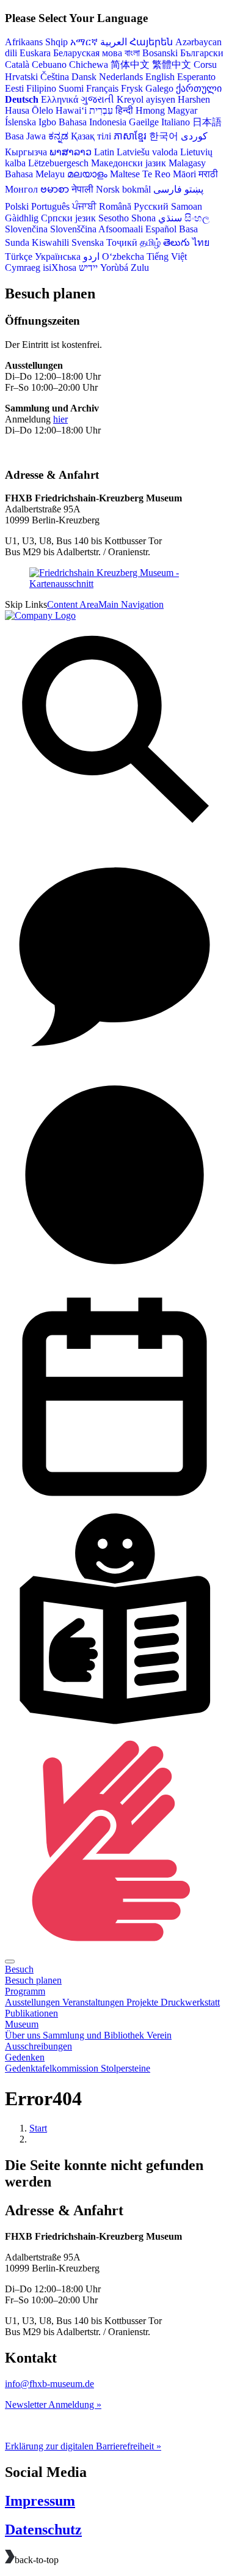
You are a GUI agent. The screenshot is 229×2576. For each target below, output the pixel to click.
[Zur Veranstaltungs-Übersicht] (114, 1503)
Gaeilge (144, 122)
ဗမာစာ (55, 189)
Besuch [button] (19, 1969)
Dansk (84, 77)
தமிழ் (150, 242)
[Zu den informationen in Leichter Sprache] (114, 1725)
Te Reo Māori (169, 174)
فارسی (168, 189)
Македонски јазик (129, 163)
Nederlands (121, 77)
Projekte (144, 2002)
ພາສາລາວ (71, 152)
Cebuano (49, 65)
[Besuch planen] (114, 1281)
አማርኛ (84, 42)
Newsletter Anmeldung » (53, 2404)
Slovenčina (26, 229)
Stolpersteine (125, 2068)
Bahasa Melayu (35, 174)
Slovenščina (73, 229)
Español (161, 229)
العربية (114, 42)
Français (102, 88)
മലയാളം (87, 174)
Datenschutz (43, 2530)
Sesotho (114, 218)
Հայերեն (151, 42)
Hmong (150, 110)
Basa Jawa (25, 136)
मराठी (208, 174)
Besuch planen (33, 1980)
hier (60, 419)
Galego (159, 88)
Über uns (24, 2035)
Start (38, 2128)
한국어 (164, 136)
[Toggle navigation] (10, 1962)
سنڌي (170, 218)
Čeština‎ (55, 77)
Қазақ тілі (91, 136)
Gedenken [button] (25, 2057)
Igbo (47, 122)
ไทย (201, 242)
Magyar (182, 110)
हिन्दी (124, 110)
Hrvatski (21, 77)
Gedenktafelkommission (53, 2068)
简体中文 (130, 65)
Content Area (73, 604)
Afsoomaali (121, 229)
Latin (104, 152)
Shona (144, 218)
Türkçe (19, 256)
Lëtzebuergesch (58, 163)
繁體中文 (172, 65)
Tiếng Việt (167, 256)
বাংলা (132, 53)
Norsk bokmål (123, 189)
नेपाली (82, 189)
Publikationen (31, 2013)
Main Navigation (131, 604)
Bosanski (160, 53)
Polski (17, 206)
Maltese (125, 174)
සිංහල (197, 218)
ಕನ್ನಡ (58, 136)
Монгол (21, 189)
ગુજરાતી (97, 99)
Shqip (56, 42)
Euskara (35, 53)
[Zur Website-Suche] (114, 837)
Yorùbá (114, 268)
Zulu (140, 268)
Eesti (14, 88)
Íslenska (20, 122)
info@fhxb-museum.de (49, 2384)
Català (17, 65)
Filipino (41, 88)
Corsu (205, 65)
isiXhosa (60, 268)
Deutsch (22, 99)
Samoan (187, 206)
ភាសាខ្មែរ (130, 136)
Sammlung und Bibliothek (95, 2035)
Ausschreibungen (38, 2046)
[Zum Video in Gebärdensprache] (114, 1947)
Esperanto (196, 77)
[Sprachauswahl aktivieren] (114, 1059)
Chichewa (89, 65)
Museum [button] (22, 2024)
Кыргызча (26, 152)
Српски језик (68, 218)
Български (202, 53)
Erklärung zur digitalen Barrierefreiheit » (83, 2446)
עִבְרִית (101, 110)
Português (50, 206)
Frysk (132, 88)
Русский (151, 206)
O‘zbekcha (123, 256)
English (160, 77)
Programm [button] (25, 1991)
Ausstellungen (34, 2002)
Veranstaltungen (94, 2002)
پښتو (194, 189)
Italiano (176, 122)
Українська (58, 256)
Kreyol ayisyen (146, 99)
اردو (91, 256)
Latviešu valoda (147, 152)
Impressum (40, 2501)
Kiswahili (50, 242)
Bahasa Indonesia (93, 122)
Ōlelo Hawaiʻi (59, 110)
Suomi (71, 88)
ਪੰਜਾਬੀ (84, 206)
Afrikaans (24, 42)
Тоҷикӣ (122, 242)
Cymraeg (23, 268)
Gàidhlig (22, 218)
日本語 (207, 122)
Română (115, 206)
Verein (159, 2035)
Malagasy (187, 163)
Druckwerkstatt (190, 2002)
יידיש (88, 268)
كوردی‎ (194, 136)
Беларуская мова (88, 53)
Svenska (88, 242)
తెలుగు (176, 242)
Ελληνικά (60, 99)
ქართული (199, 88)
